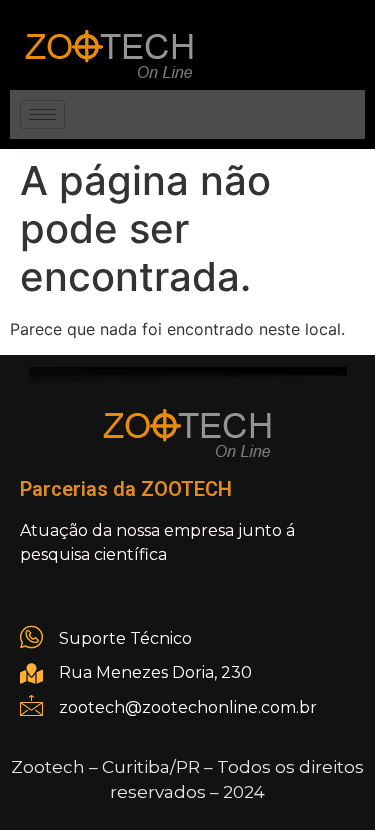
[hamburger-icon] (42, 114)
